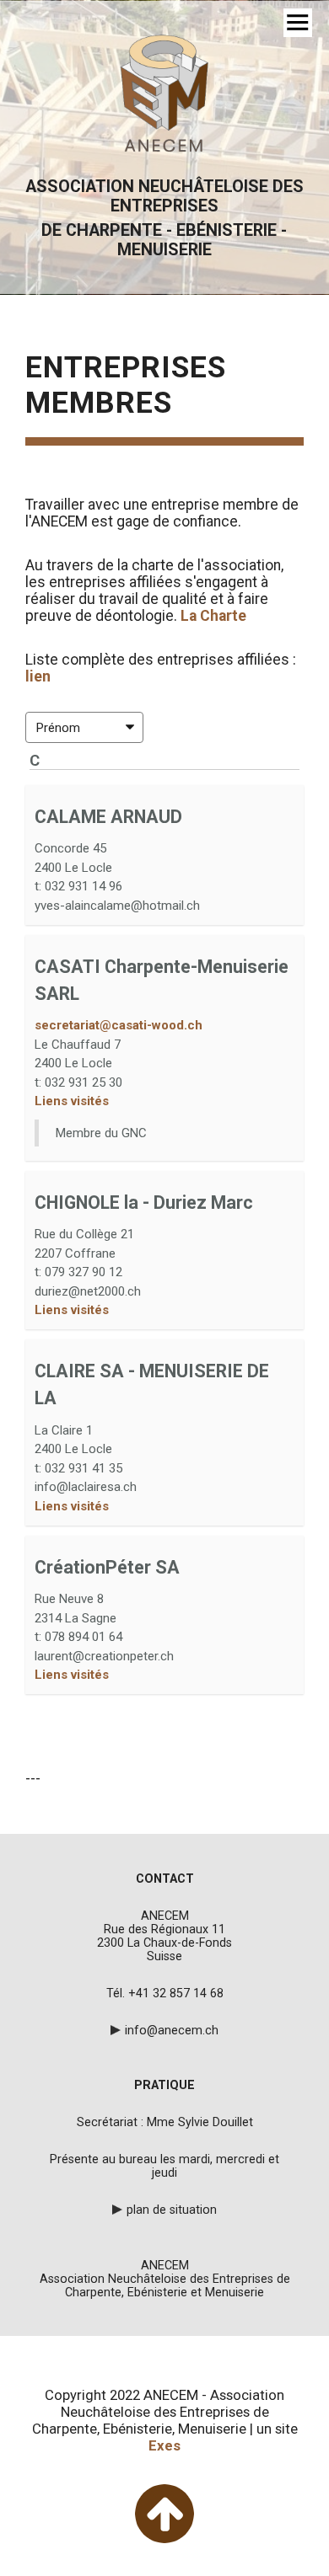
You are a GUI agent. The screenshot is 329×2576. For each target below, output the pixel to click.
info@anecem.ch (172, 2030)
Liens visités (72, 1101)
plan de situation (172, 2210)
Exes (164, 2445)
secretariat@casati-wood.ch (119, 1025)
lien (38, 676)
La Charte (215, 616)
